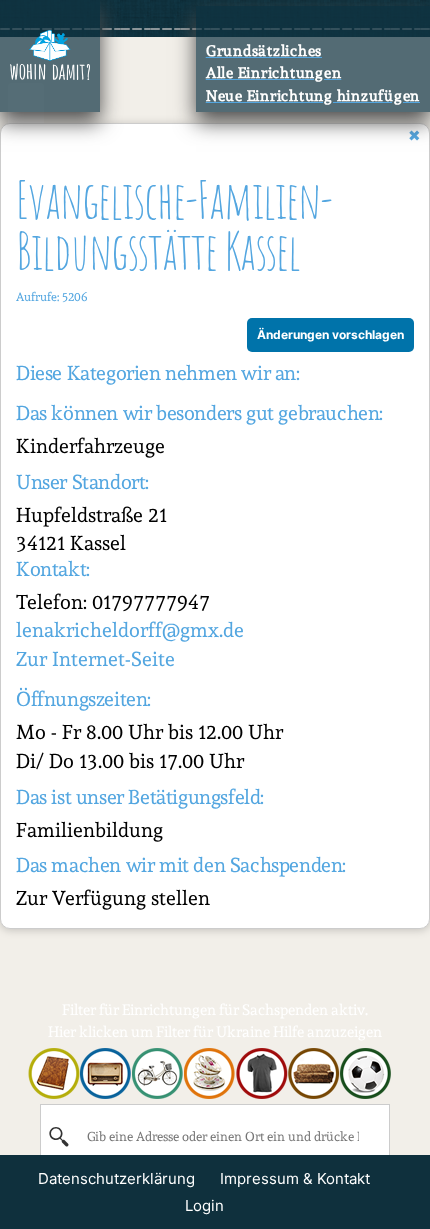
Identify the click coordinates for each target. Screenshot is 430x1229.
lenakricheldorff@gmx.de (130, 630)
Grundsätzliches (264, 51)
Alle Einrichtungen (274, 73)
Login (204, 1205)
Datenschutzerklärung (116, 1178)
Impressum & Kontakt (295, 1178)
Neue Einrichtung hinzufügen (313, 96)
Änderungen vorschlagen (330, 334)
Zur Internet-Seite (95, 659)
